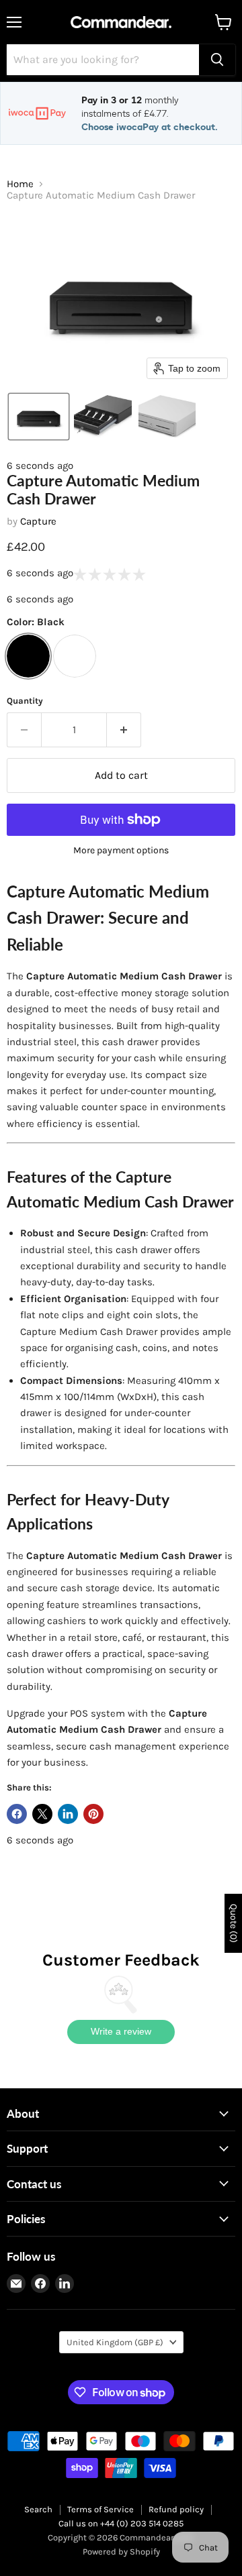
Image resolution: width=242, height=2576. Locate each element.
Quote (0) (234, 1923)
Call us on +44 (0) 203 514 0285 (121, 2523)
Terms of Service (100, 2509)
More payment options (121, 851)
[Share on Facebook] (17, 1814)
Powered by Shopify (121, 2552)
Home (20, 184)
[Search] (217, 60)
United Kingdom (115, 2342)
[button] (39, 417)
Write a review (121, 2031)
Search (38, 2509)
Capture (38, 521)
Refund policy (176, 2509)
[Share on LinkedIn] (68, 1814)
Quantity (25, 701)
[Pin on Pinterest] (93, 1814)
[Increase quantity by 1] (124, 730)
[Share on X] (42, 1814)
